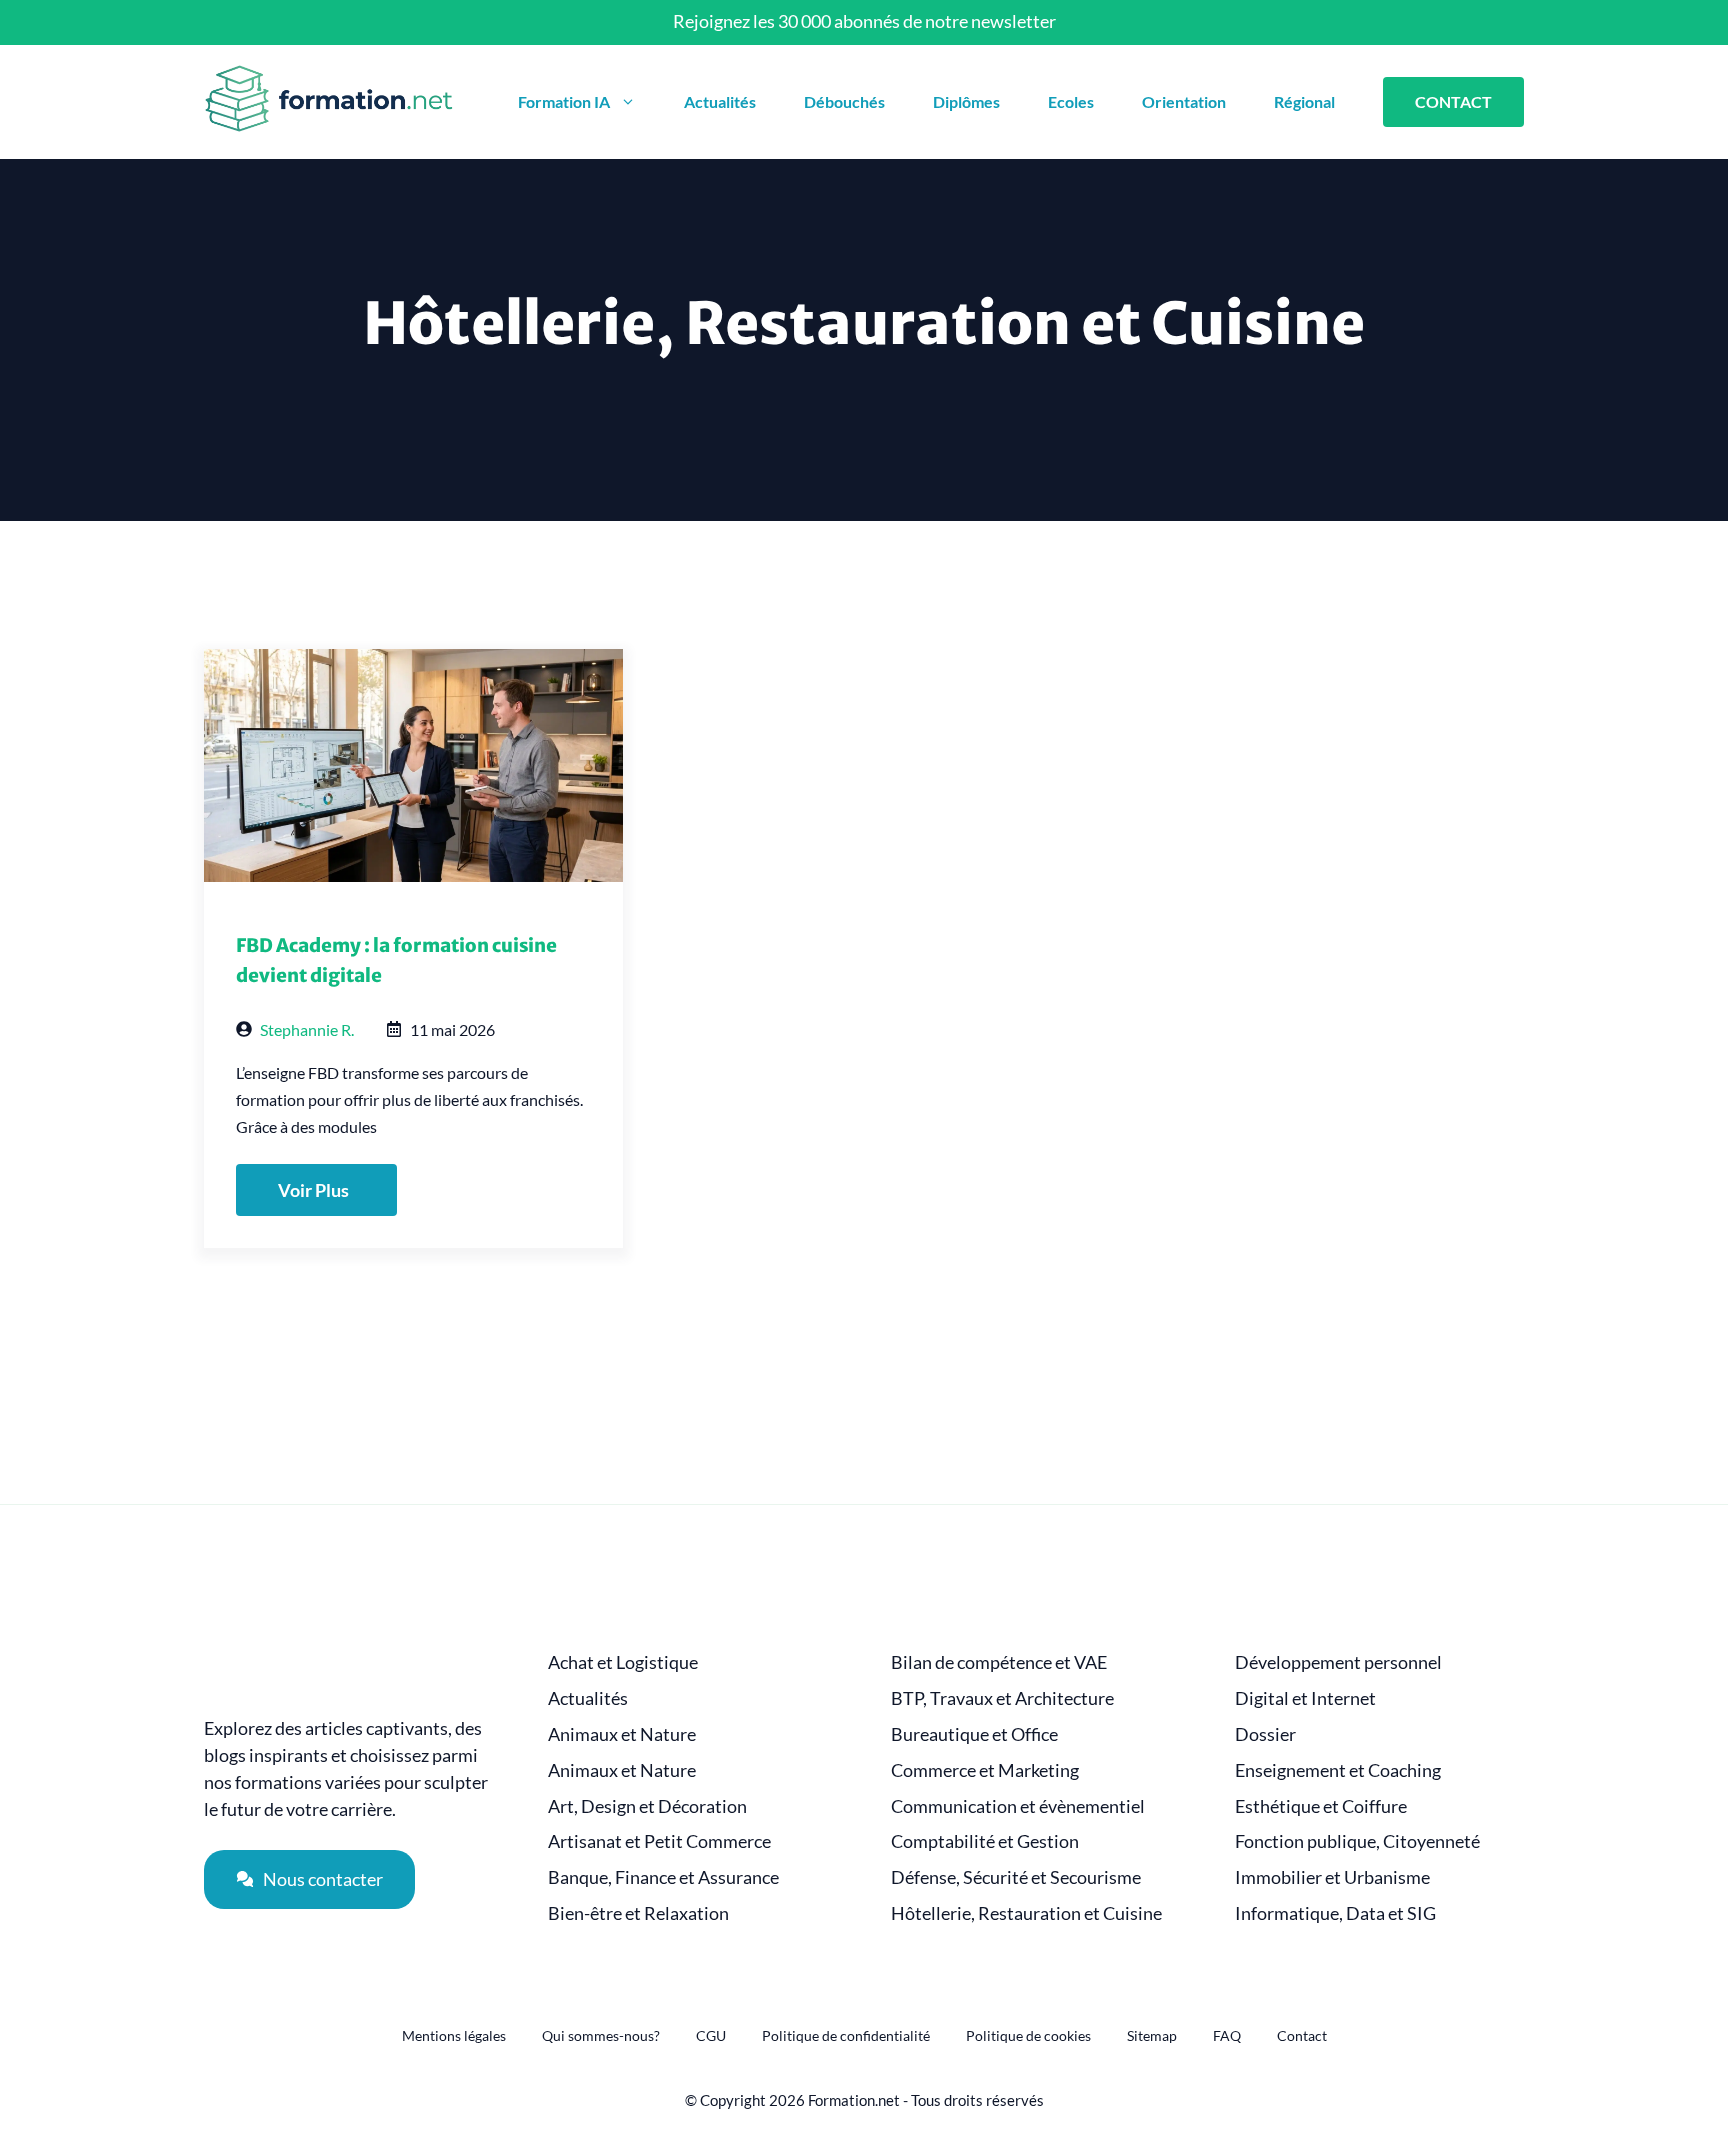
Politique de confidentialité (846, 2035)
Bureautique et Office (974, 1734)
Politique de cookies (1028, 2035)
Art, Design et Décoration (647, 1806)
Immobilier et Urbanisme (1332, 1877)
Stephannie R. (307, 1029)
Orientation (1184, 101)
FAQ (1227, 2035)
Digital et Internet (1305, 1698)
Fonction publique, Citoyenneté (1357, 1841)
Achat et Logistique (623, 1662)
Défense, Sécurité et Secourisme (1016, 1877)
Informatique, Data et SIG (1335, 1913)
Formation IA (564, 101)
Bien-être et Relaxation (638, 1913)
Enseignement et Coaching (1338, 1770)
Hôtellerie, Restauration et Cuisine (1026, 1913)
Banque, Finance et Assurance (663, 1877)
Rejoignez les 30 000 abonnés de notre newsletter (864, 21)
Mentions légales (454, 2035)
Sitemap (1152, 2035)
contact (1453, 101)
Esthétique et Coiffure (1321, 1806)
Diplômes (966, 101)
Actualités (720, 101)
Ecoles (1071, 101)
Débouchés (844, 101)
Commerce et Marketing (985, 1770)
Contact (1302, 2035)
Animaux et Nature (622, 1734)
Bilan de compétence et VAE (999, 1662)
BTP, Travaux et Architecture (1002, 1698)
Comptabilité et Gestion (985, 1841)
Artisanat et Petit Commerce (659, 1841)
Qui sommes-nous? (601, 2035)
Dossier (1265, 1734)
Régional (1304, 101)
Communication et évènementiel (1018, 1806)
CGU (711, 2035)
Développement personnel (1338, 1662)
